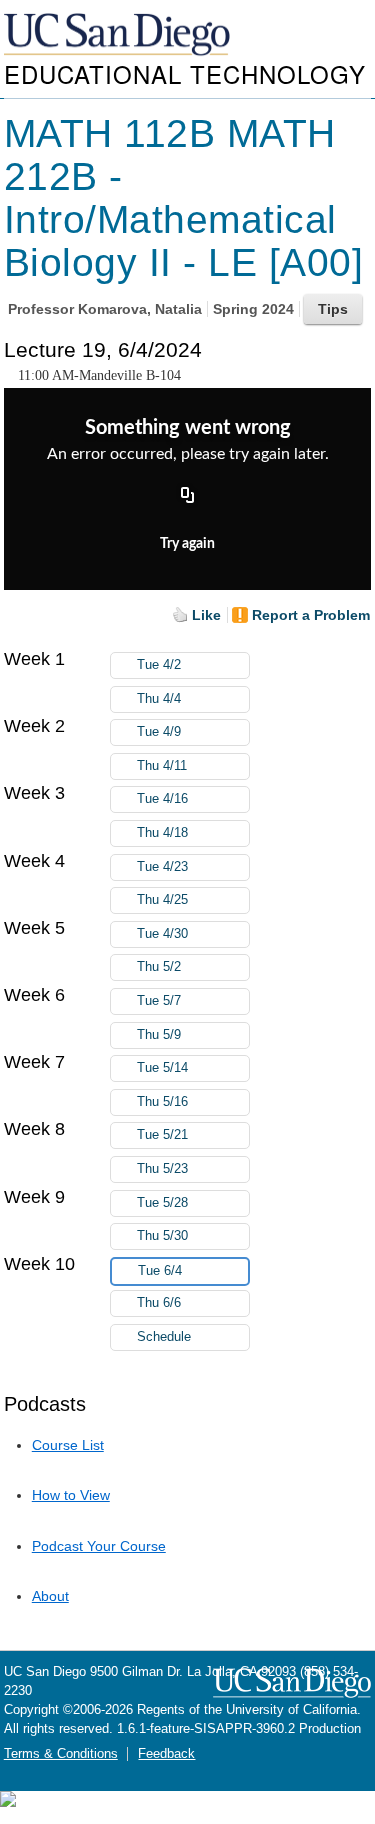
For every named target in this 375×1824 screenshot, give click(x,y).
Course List (68, 1445)
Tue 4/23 (162, 867)
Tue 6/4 (160, 1271)
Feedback (166, 1754)
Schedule (164, 1337)
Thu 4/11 (162, 766)
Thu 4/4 (159, 699)
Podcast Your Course (99, 1546)
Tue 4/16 (162, 799)
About (50, 1596)
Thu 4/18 (162, 833)
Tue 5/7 (159, 1001)
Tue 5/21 (162, 1135)
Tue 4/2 (159, 665)
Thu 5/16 (162, 1102)
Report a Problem (311, 615)
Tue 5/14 (162, 1068)
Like (206, 615)
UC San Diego (119, 35)
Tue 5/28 (162, 1203)
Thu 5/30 (162, 1236)
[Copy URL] (188, 497)
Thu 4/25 (162, 900)
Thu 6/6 (159, 1303)
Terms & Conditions (61, 1754)
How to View (71, 1495)
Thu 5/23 (162, 1169)
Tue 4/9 (159, 732)
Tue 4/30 (162, 934)
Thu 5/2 (159, 967)
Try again (187, 544)
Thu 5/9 (159, 1035)
